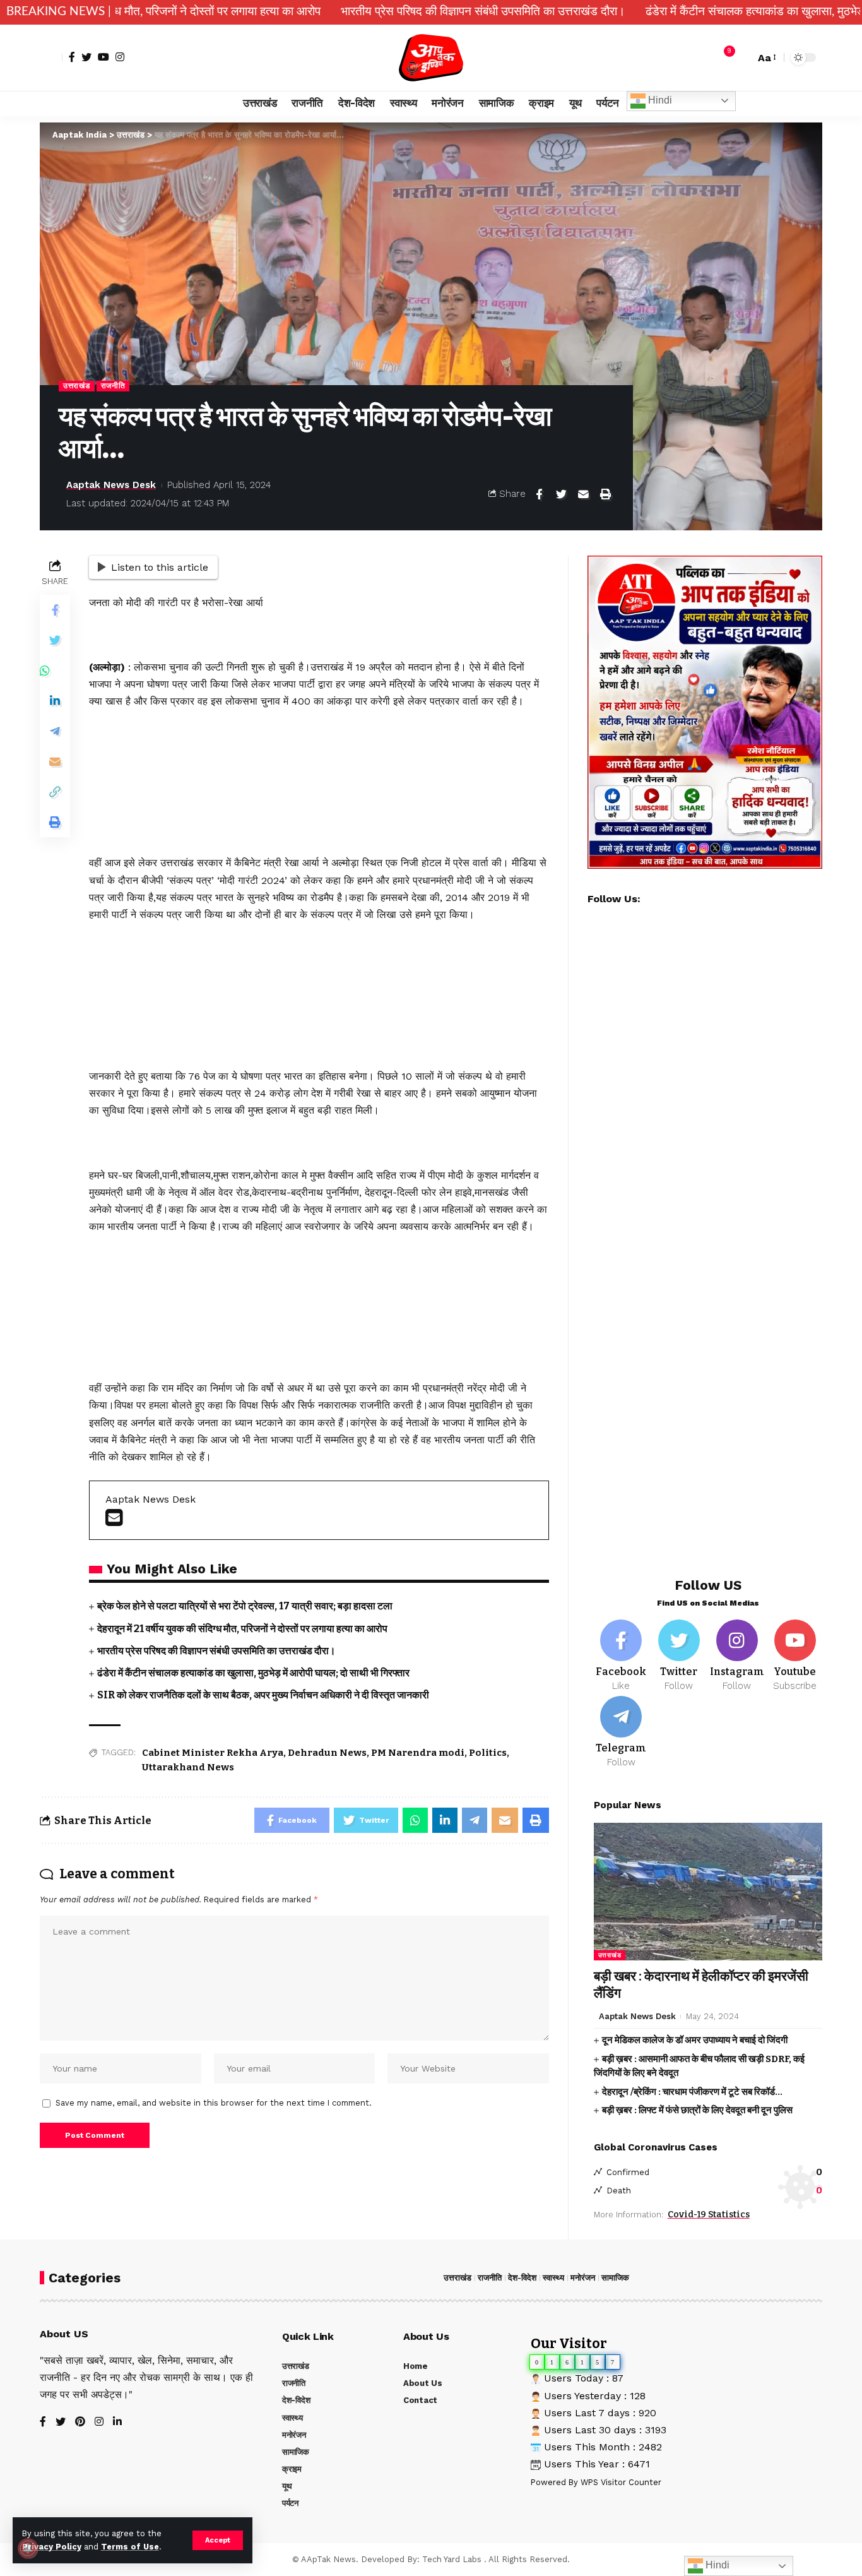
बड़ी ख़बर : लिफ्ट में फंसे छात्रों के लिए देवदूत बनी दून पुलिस (697, 2110)
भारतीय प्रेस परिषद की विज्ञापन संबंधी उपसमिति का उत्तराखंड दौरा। (344, 12)
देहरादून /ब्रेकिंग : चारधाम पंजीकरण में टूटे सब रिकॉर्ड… (692, 2092)
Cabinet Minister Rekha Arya (213, 1753)
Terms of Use (130, 2547)
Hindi (659, 100)
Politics (488, 1753)
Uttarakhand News (188, 1767)
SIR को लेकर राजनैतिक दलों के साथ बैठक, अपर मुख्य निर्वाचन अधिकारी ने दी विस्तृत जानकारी (263, 1695)
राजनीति (113, 386)
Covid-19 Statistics (709, 2215)
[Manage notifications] (28, 2548)
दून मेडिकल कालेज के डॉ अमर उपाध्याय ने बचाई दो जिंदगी (695, 2040)
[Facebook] (72, 57)
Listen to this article (160, 567)
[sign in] (51, 57)
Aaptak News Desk (111, 485)
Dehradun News (327, 1753)
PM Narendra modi (418, 1753)
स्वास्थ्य (553, 2278)
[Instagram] (120, 57)
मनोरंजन (583, 2278)
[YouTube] (103, 57)
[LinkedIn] (117, 2422)
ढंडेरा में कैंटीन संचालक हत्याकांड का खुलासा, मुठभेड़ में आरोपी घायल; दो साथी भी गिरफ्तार (253, 1673)
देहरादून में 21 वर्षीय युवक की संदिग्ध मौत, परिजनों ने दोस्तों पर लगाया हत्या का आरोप (242, 1629)
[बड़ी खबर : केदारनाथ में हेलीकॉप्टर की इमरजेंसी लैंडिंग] (708, 1891)
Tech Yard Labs (452, 2559)
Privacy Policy (52, 2547)
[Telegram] (621, 1732)
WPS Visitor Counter (621, 2482)
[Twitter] (86, 57)
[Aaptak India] (431, 58)
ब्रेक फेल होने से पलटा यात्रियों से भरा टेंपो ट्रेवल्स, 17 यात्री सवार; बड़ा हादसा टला (245, 1606)
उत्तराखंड (77, 386)
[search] (742, 57)
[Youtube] (795, 1656)
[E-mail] (114, 1521)
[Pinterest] (80, 2422)
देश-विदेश (522, 2278)
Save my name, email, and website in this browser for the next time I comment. (214, 2103)
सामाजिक (615, 2278)
